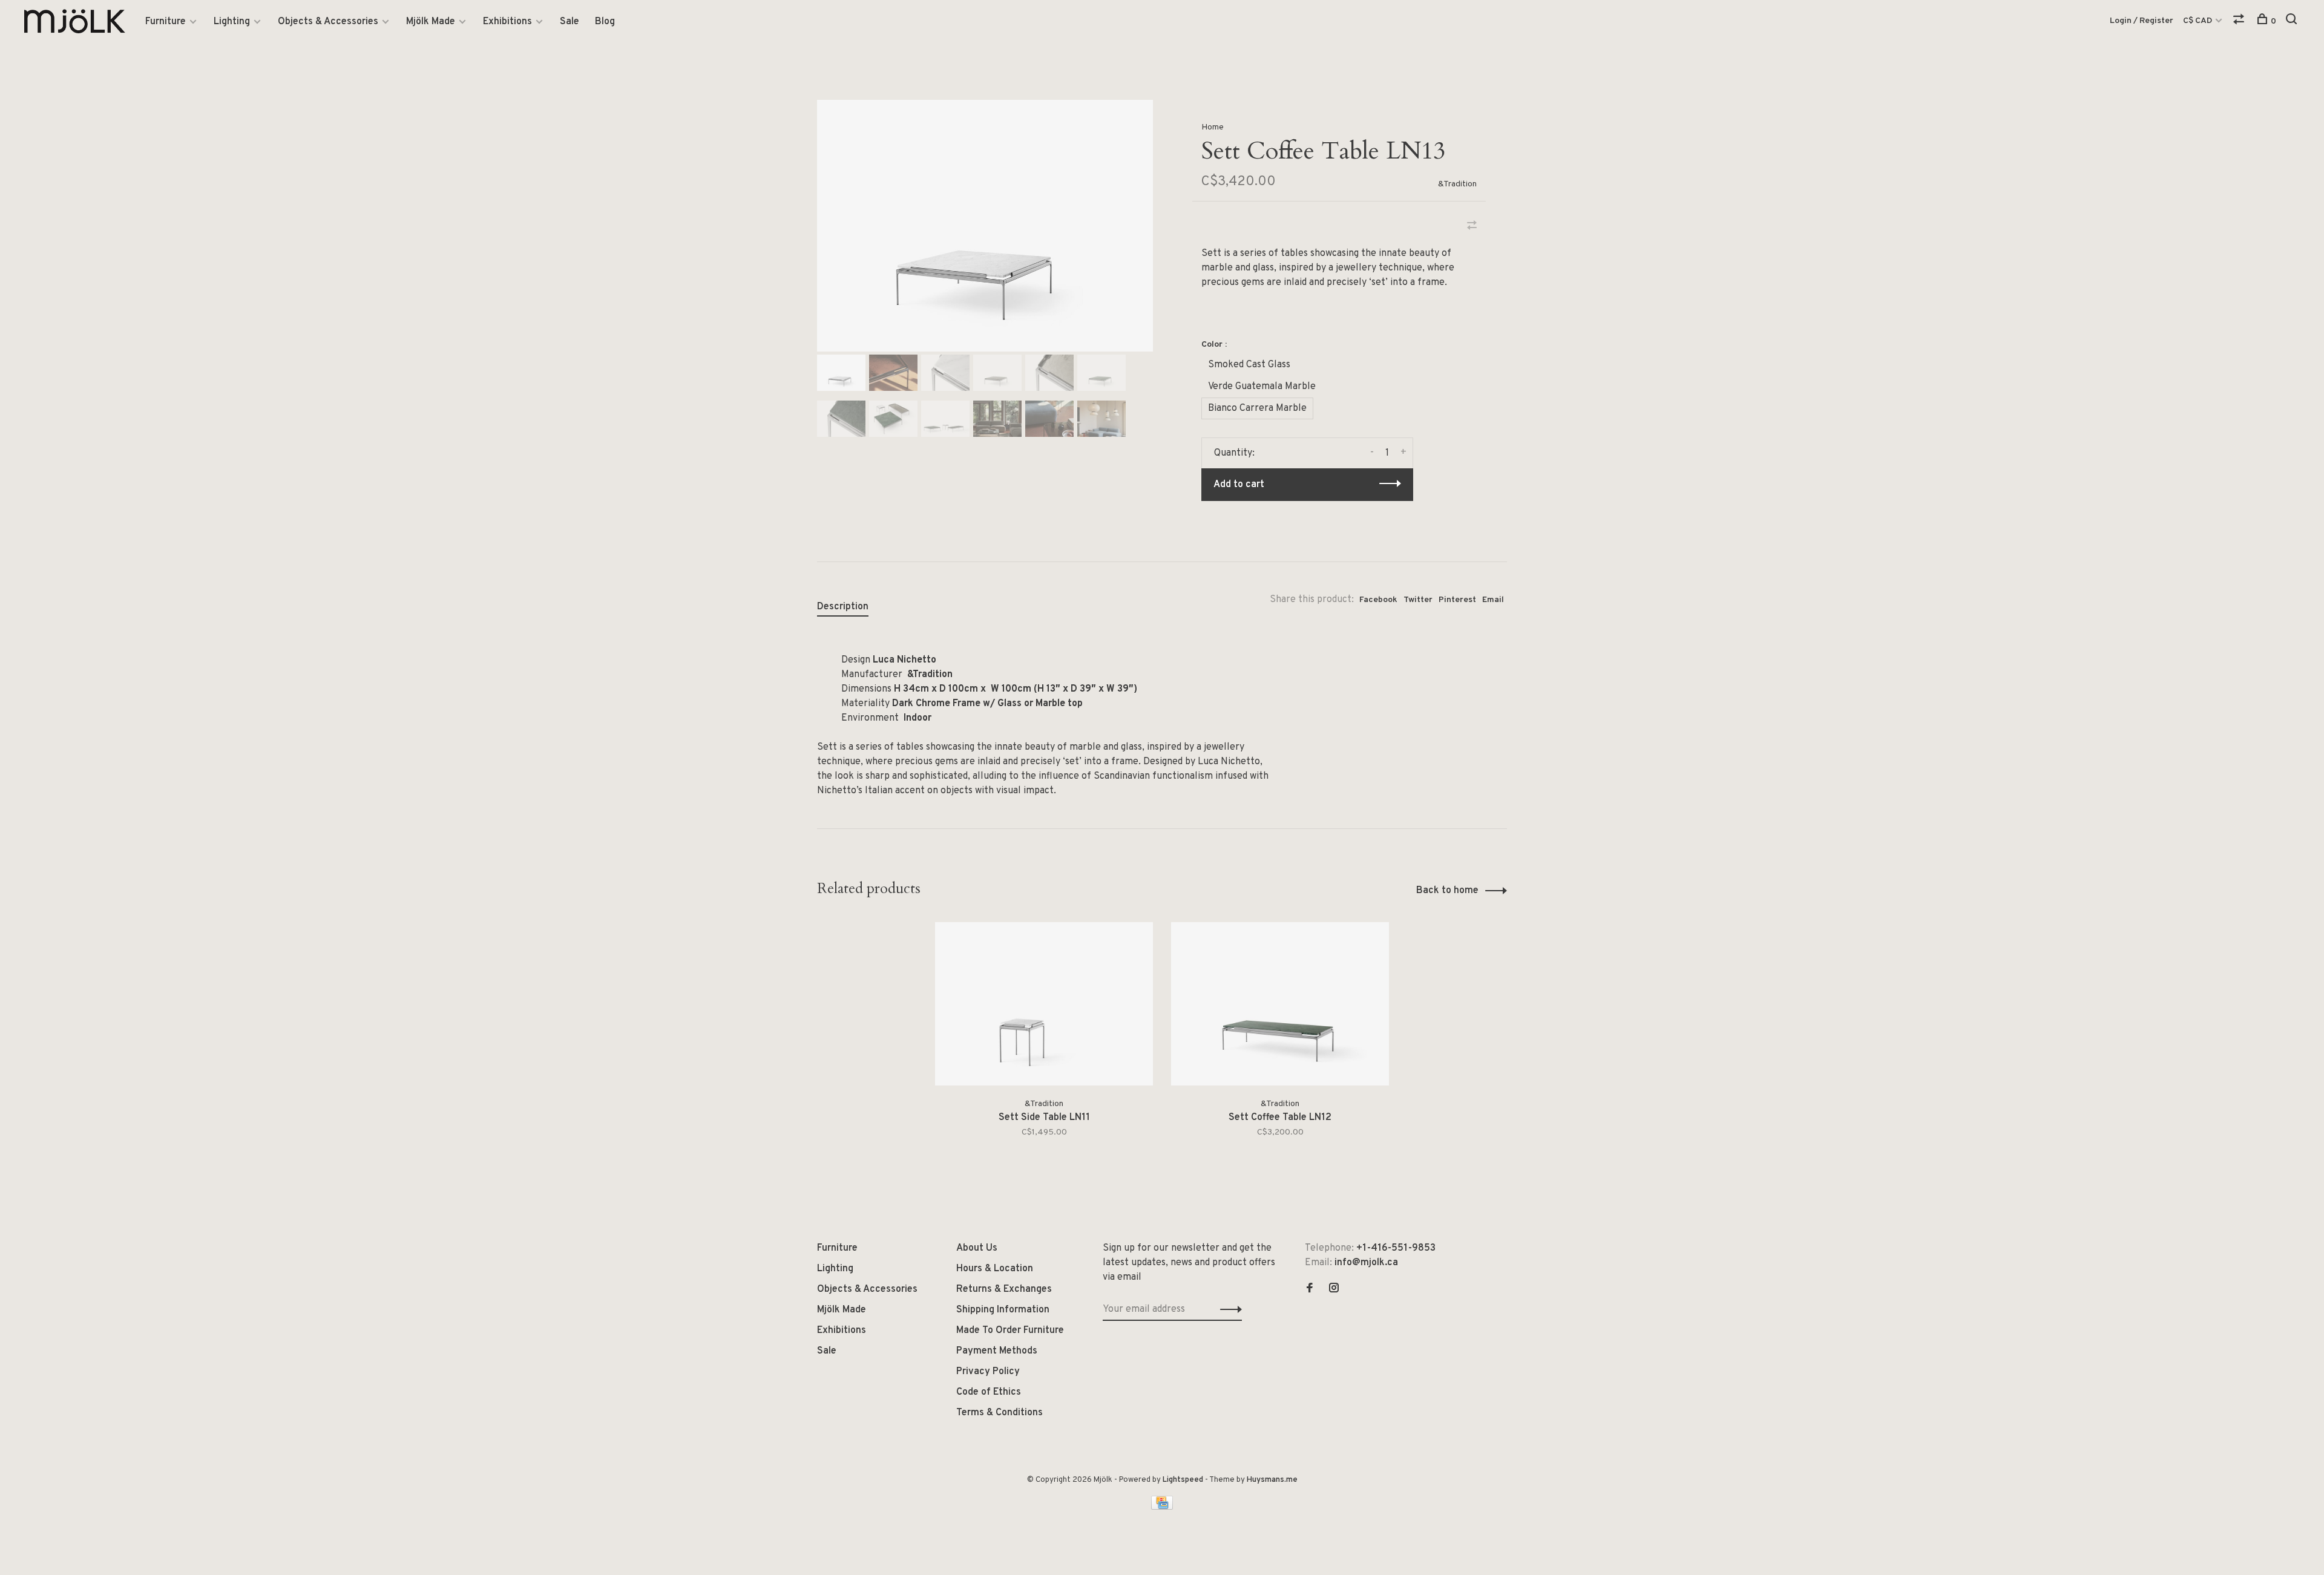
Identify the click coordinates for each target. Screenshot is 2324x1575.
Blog (605, 22)
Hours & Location (995, 1269)
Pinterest (1457, 600)
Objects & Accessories (328, 22)
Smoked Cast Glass (1249, 365)
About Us (977, 1248)
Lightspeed (1183, 1480)
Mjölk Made (431, 22)
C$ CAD (2198, 21)
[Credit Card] (1162, 1507)
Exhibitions (507, 22)
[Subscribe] (1228, 1309)
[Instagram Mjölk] (1334, 1289)
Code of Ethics (989, 1392)
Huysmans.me (1272, 1480)
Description (843, 607)
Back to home (1447, 891)
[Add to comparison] (1472, 227)
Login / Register (2142, 21)
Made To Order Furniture (1010, 1331)
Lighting (232, 22)
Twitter (1418, 600)
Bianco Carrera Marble (1257, 408)
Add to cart (1239, 485)
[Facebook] (1310, 1289)
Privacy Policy (988, 1372)
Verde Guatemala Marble (1262, 387)
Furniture (166, 22)
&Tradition (1457, 184)
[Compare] (2240, 21)
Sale (570, 22)
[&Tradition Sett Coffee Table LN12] (1280, 1004)
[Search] (2293, 21)
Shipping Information (1003, 1310)
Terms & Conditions (1000, 1413)
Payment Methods (997, 1351)
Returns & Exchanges (1004, 1289)
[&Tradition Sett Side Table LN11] (1044, 1004)
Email (1493, 600)
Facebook (1378, 600)
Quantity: (1234, 453)
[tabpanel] (985, 226)
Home (1213, 127)
